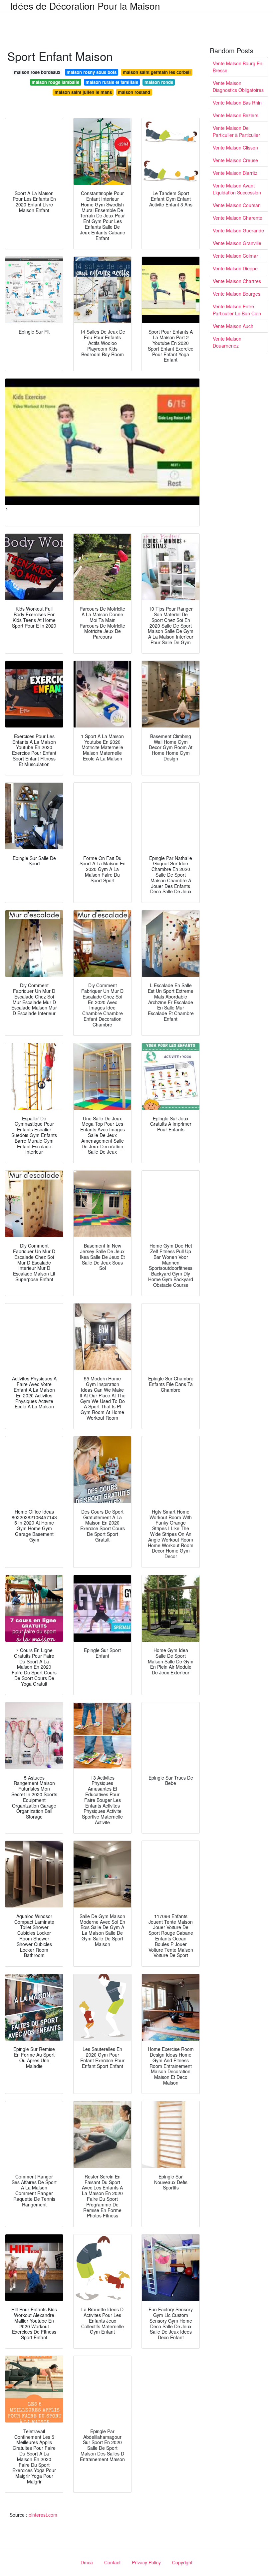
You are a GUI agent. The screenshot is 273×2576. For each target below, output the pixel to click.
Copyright (182, 2562)
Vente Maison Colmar (235, 256)
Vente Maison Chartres (237, 281)
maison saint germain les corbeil (157, 72)
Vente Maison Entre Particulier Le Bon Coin (237, 310)
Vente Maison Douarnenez (227, 342)
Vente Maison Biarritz (235, 173)
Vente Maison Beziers (236, 115)
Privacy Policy (146, 2562)
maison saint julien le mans (83, 92)
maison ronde (159, 82)
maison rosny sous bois (92, 72)
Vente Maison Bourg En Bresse (238, 67)
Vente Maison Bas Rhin (237, 103)
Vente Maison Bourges (237, 294)
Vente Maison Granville (237, 243)
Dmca (87, 2562)
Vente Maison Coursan (237, 205)
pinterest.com (43, 2515)
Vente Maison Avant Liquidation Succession (237, 189)
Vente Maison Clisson (235, 147)
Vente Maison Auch (233, 326)
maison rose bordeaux (37, 72)
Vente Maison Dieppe (235, 268)
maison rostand (134, 92)
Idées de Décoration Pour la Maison (85, 6)
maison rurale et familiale (112, 82)
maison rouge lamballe (55, 82)
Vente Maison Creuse (235, 160)
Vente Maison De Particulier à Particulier (236, 131)
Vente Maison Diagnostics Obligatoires (238, 86)
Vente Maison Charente (238, 218)
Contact (112, 2562)
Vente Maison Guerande (238, 230)
